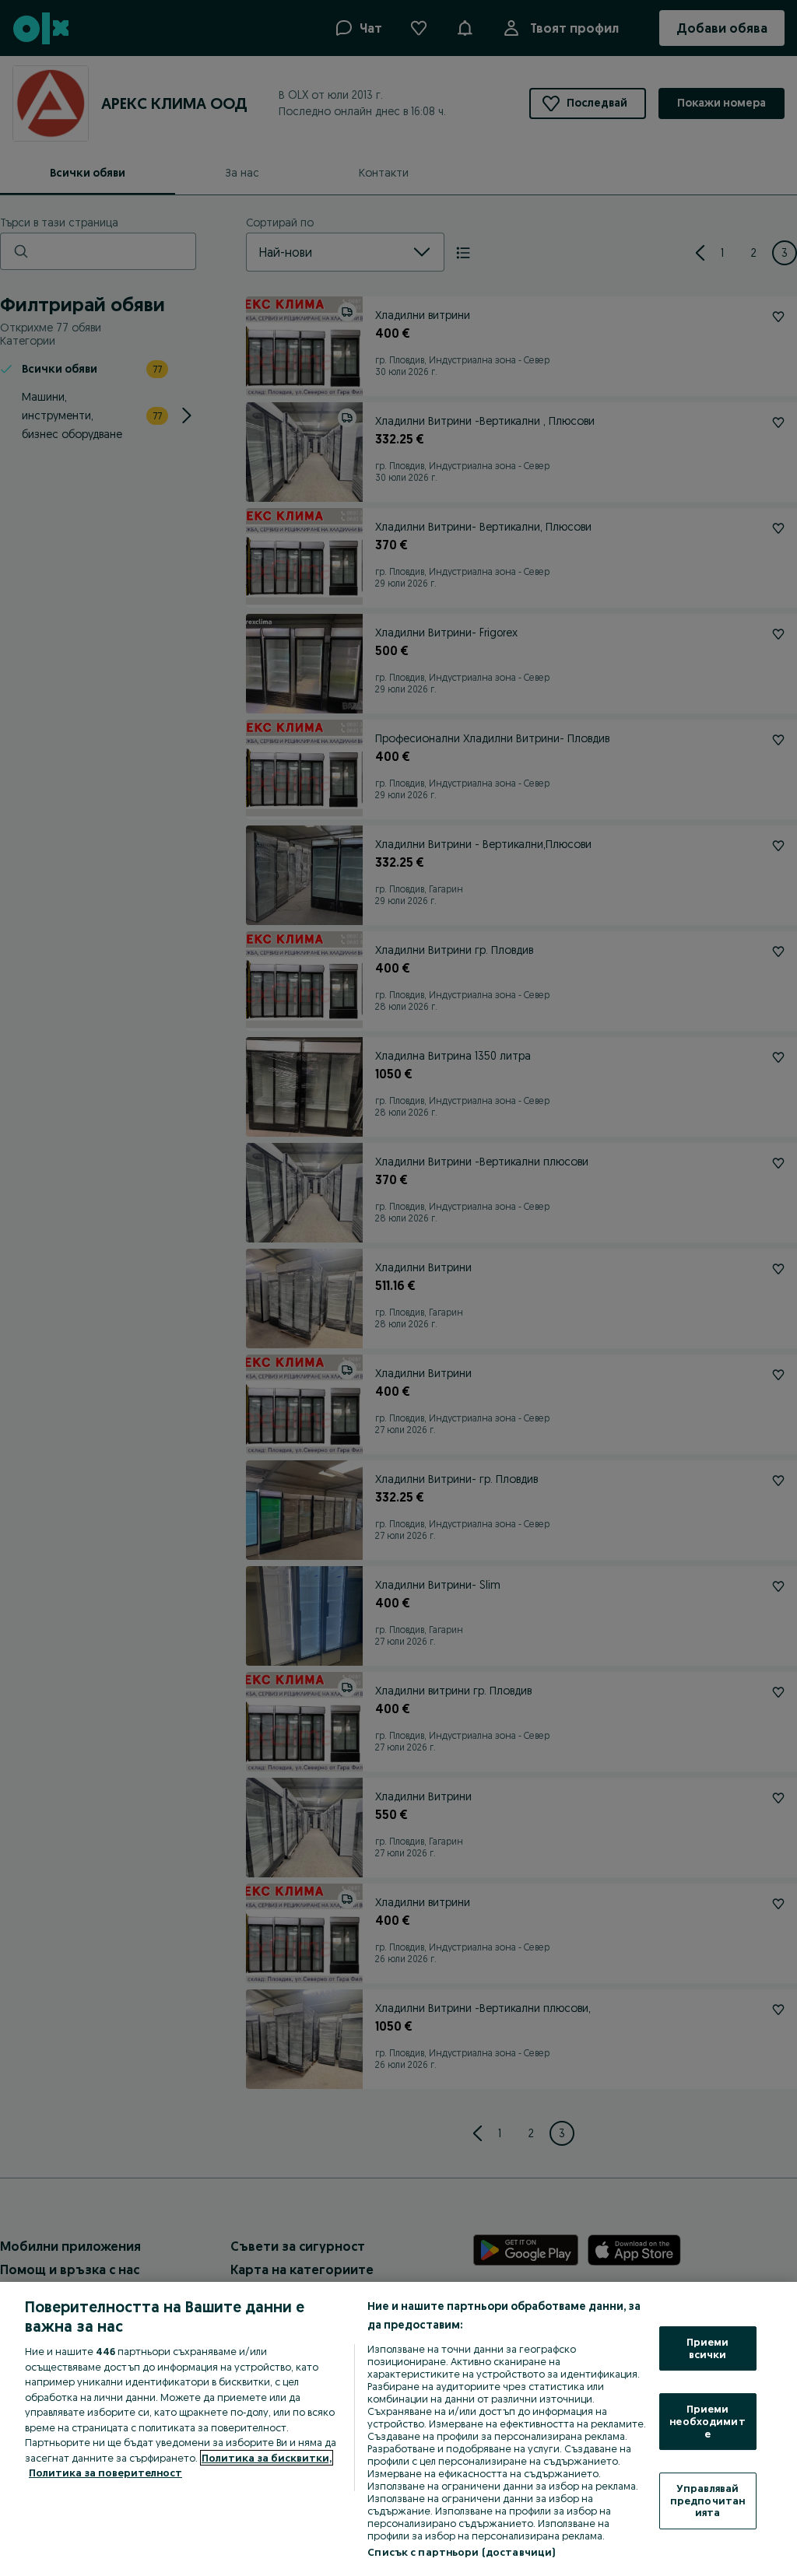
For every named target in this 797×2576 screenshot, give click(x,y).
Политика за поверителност (105, 2473)
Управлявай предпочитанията (707, 2500)
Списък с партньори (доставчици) (461, 2552)
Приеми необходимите (707, 2421)
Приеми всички (708, 2348)
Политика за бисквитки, (267, 2458)
